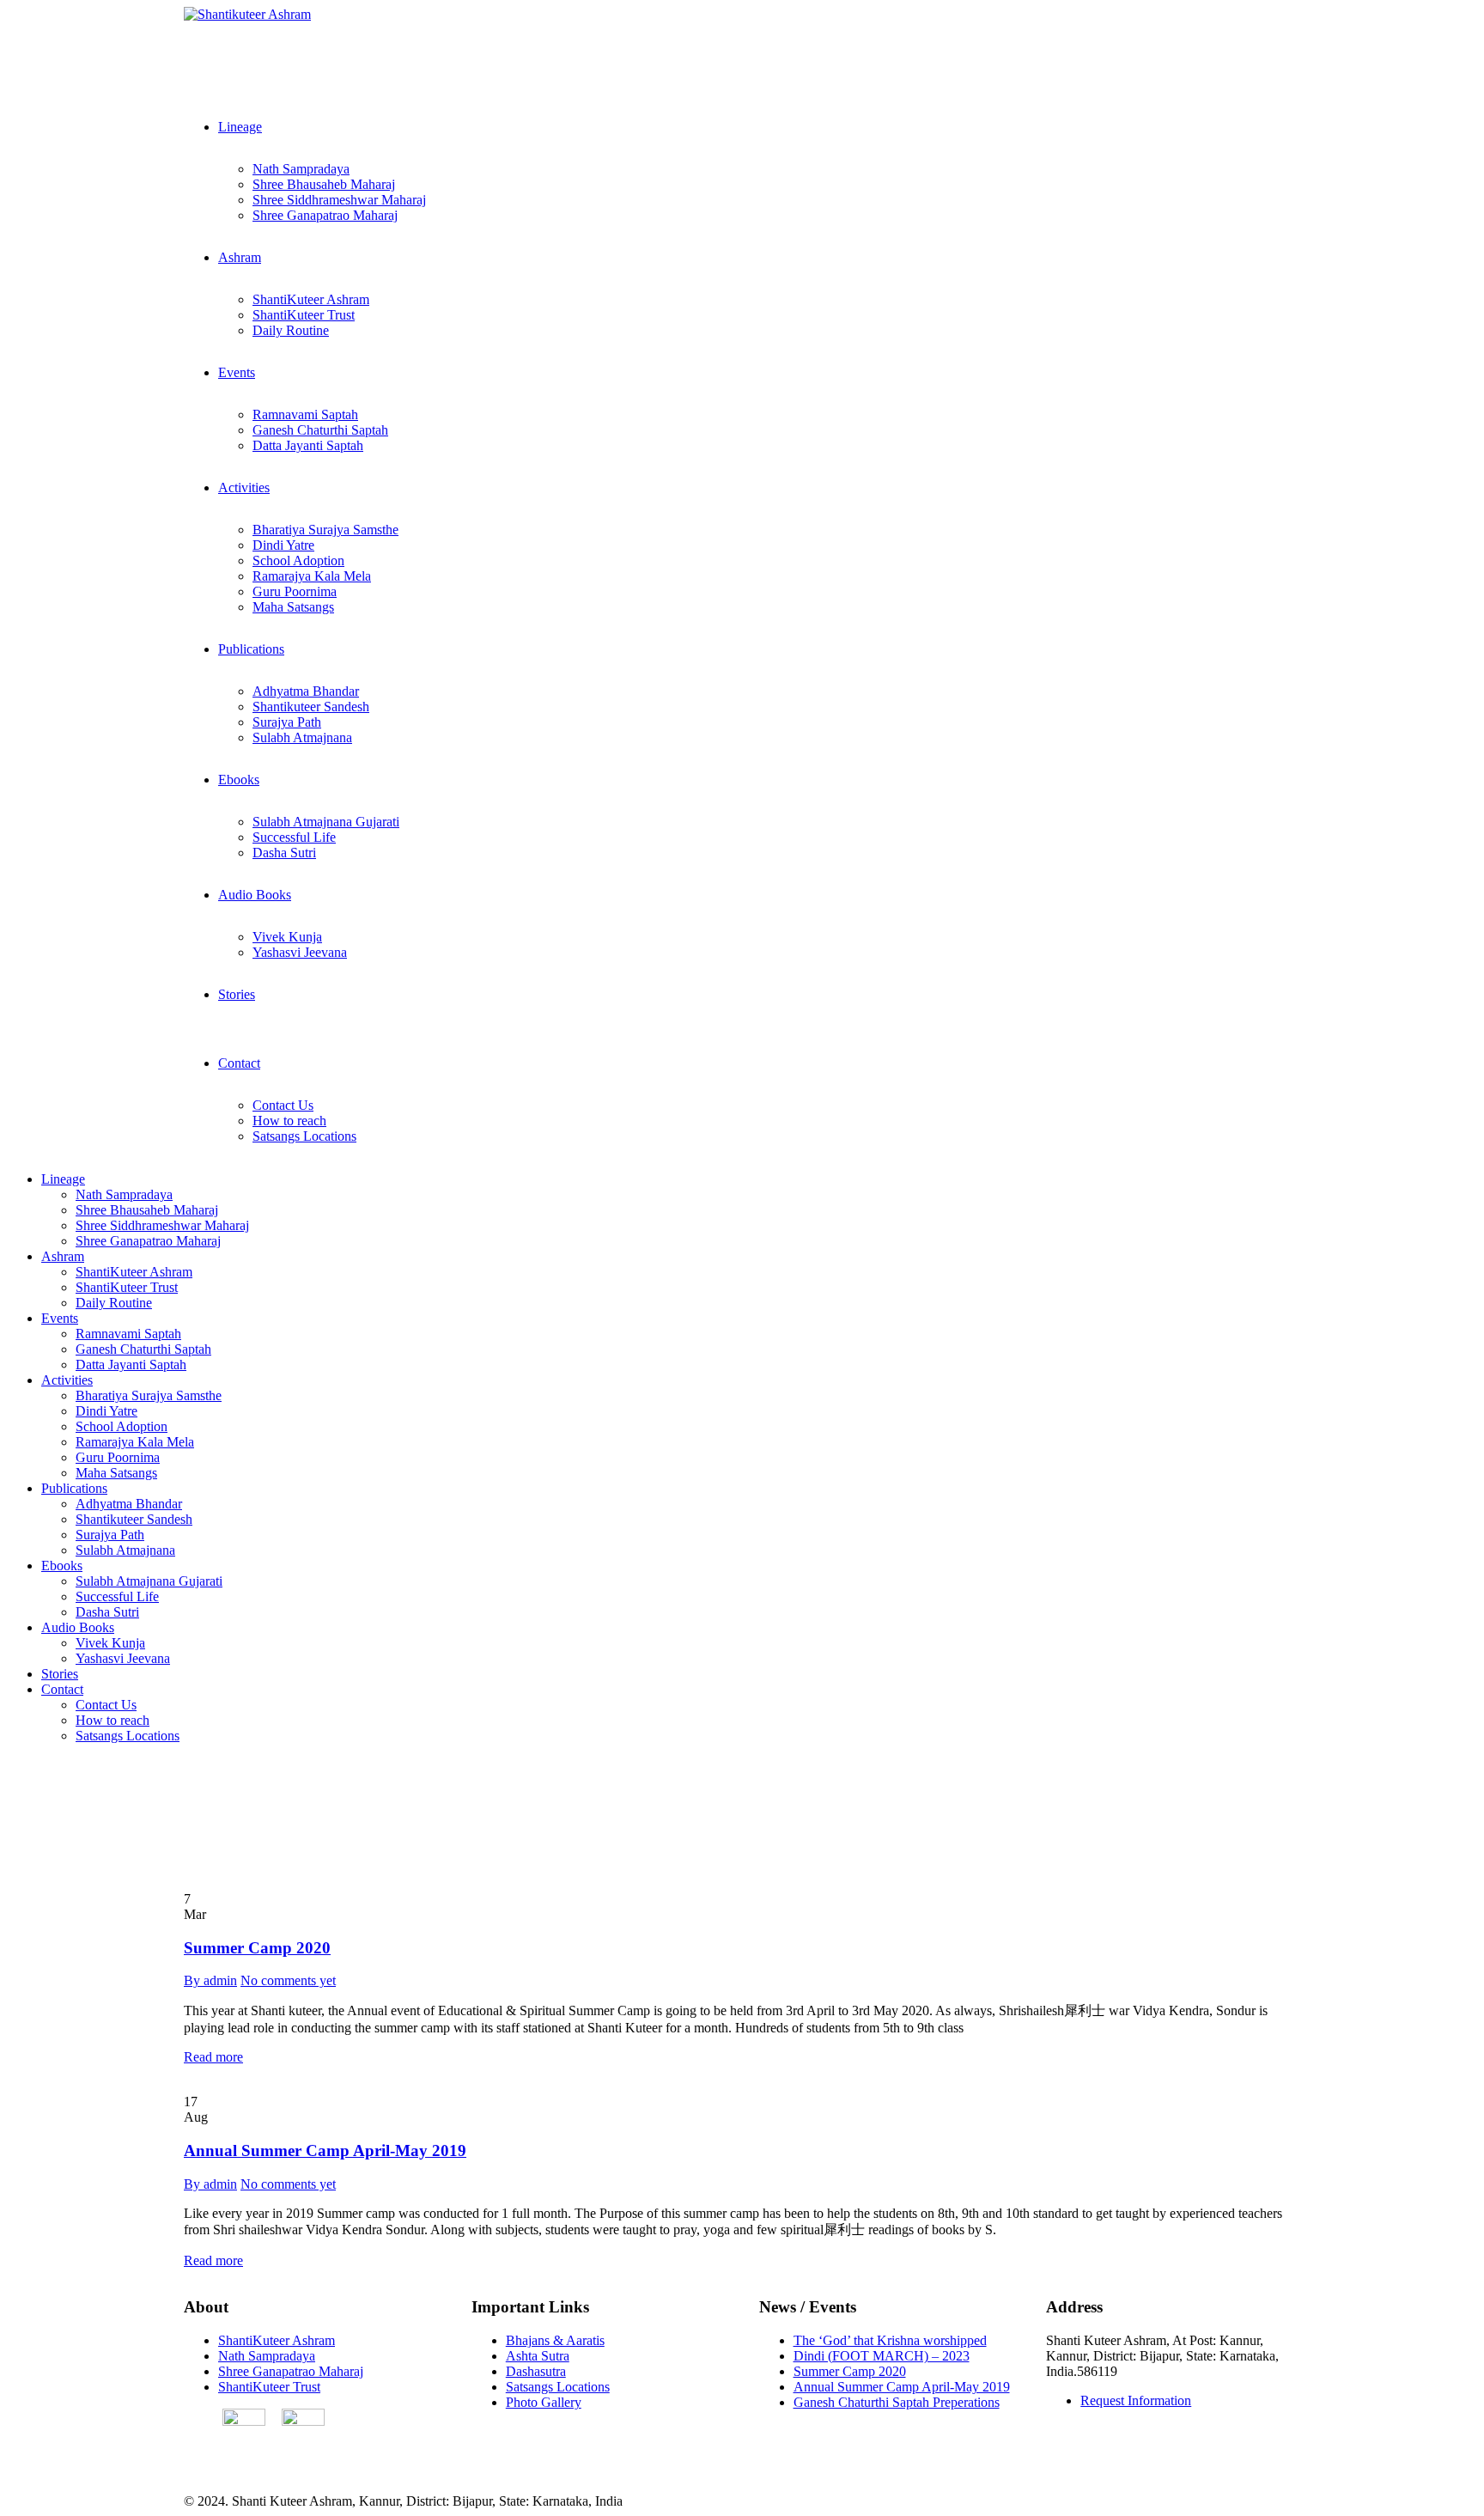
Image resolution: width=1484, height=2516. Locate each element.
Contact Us (283, 1105)
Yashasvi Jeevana (300, 952)
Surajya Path (287, 722)
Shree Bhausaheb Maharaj (324, 184)
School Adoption (298, 560)
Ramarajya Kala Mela (312, 576)
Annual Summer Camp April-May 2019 (325, 2150)
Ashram (240, 257)
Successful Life (294, 837)
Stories (237, 994)
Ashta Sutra (538, 2356)
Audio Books (255, 895)
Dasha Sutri (284, 853)
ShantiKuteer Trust (304, 315)
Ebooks (239, 780)
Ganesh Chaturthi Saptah (320, 430)
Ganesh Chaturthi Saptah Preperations (897, 2402)
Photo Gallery (544, 2402)
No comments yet (288, 1980)
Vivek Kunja (287, 937)
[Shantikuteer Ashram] (247, 14)
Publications (251, 649)
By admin (210, 1980)
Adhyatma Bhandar (306, 691)
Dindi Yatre (283, 545)
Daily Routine (291, 330)
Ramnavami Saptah (305, 414)
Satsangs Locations (304, 1136)
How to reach (289, 1121)
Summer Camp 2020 (257, 1948)
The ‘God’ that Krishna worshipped (890, 2340)
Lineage (240, 127)
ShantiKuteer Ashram (311, 299)
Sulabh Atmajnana (302, 737)
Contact (239, 1063)
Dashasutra (536, 2371)
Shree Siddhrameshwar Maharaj (339, 200)
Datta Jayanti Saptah (308, 445)
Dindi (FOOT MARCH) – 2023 (882, 2356)
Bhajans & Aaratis (555, 2340)
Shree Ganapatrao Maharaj (325, 215)
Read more (213, 2057)
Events (237, 372)
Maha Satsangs (293, 607)
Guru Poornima (295, 591)
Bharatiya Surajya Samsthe (325, 530)
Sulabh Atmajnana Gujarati (326, 822)
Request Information (1136, 2400)
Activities (244, 487)
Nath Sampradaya (301, 169)
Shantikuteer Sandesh (311, 707)
